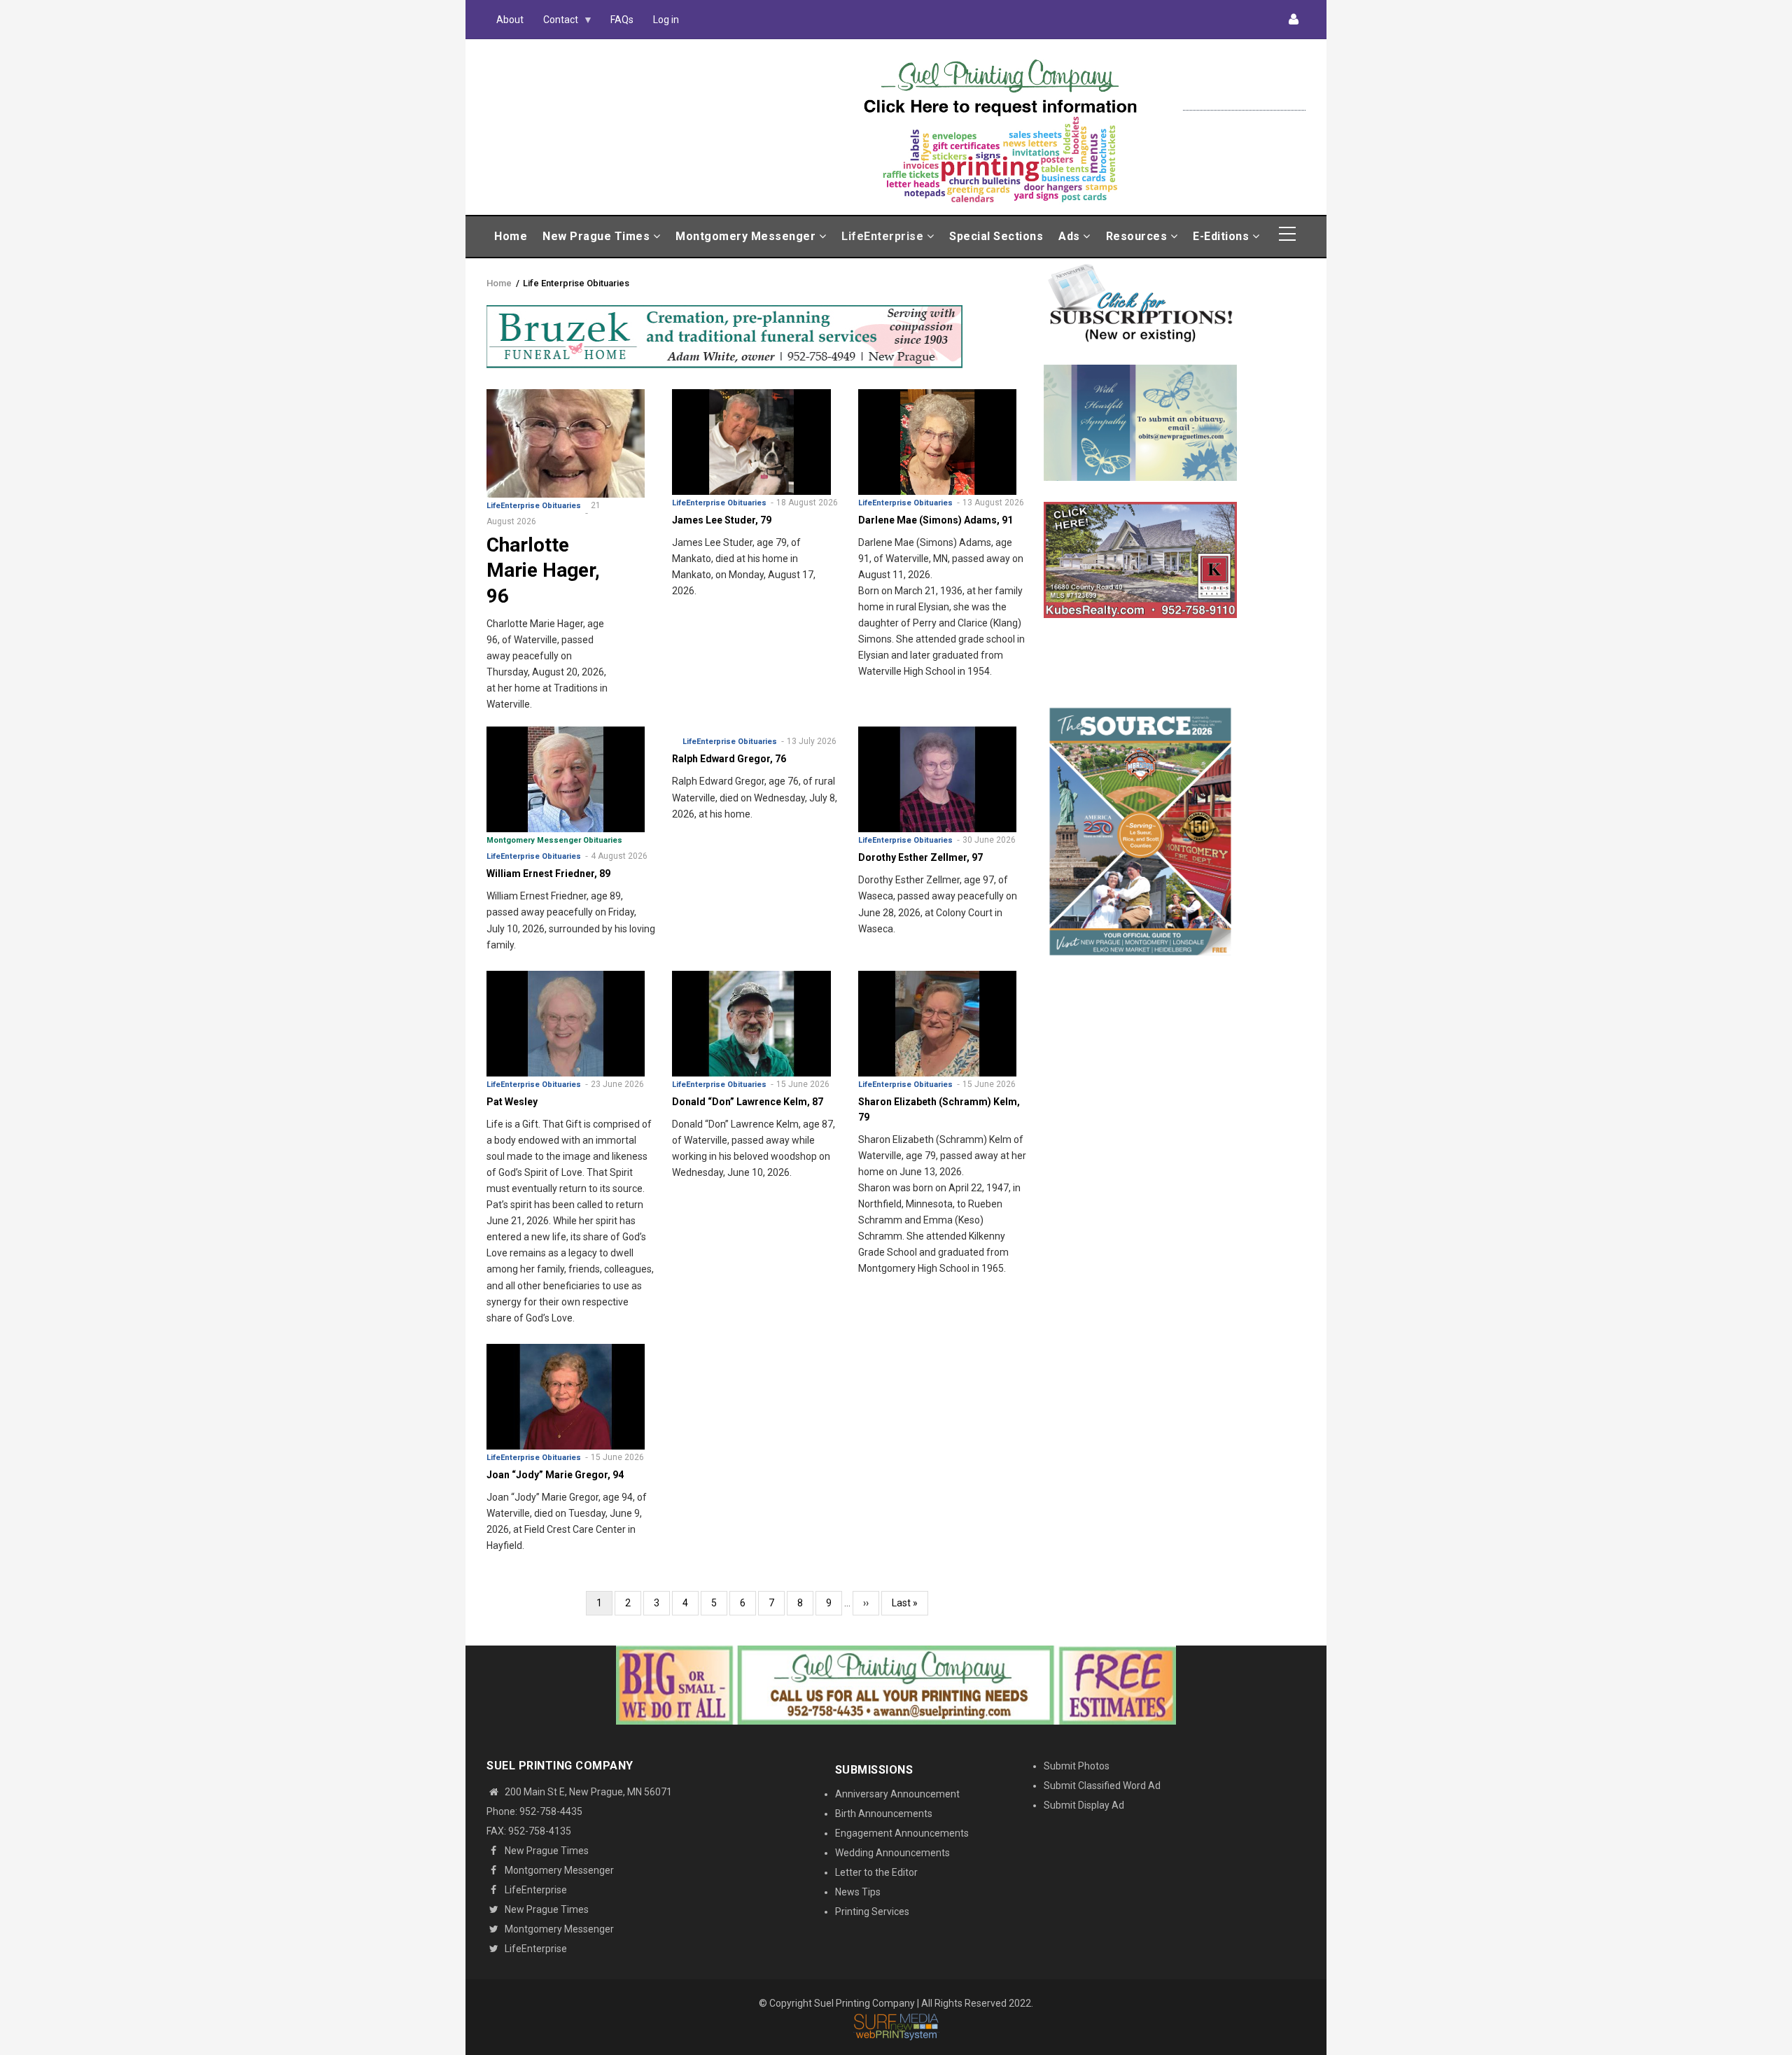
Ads (1071, 236)
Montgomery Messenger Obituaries (554, 840)
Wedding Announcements (892, 1853)
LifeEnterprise (884, 236)
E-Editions (1223, 236)
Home (511, 236)
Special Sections (996, 236)
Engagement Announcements (902, 1833)
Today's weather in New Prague (1244, 104)
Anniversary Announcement (897, 1794)
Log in (666, 20)
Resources (1138, 236)
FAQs (622, 20)
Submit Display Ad (1084, 1805)
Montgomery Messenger (747, 236)
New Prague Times (598, 236)
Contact (556, 23)
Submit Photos (1077, 1766)
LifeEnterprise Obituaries (534, 506)
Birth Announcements (884, 1814)
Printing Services (872, 1912)
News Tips (858, 1892)
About (510, 20)
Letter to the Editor (876, 1872)
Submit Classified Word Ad (1102, 1786)
